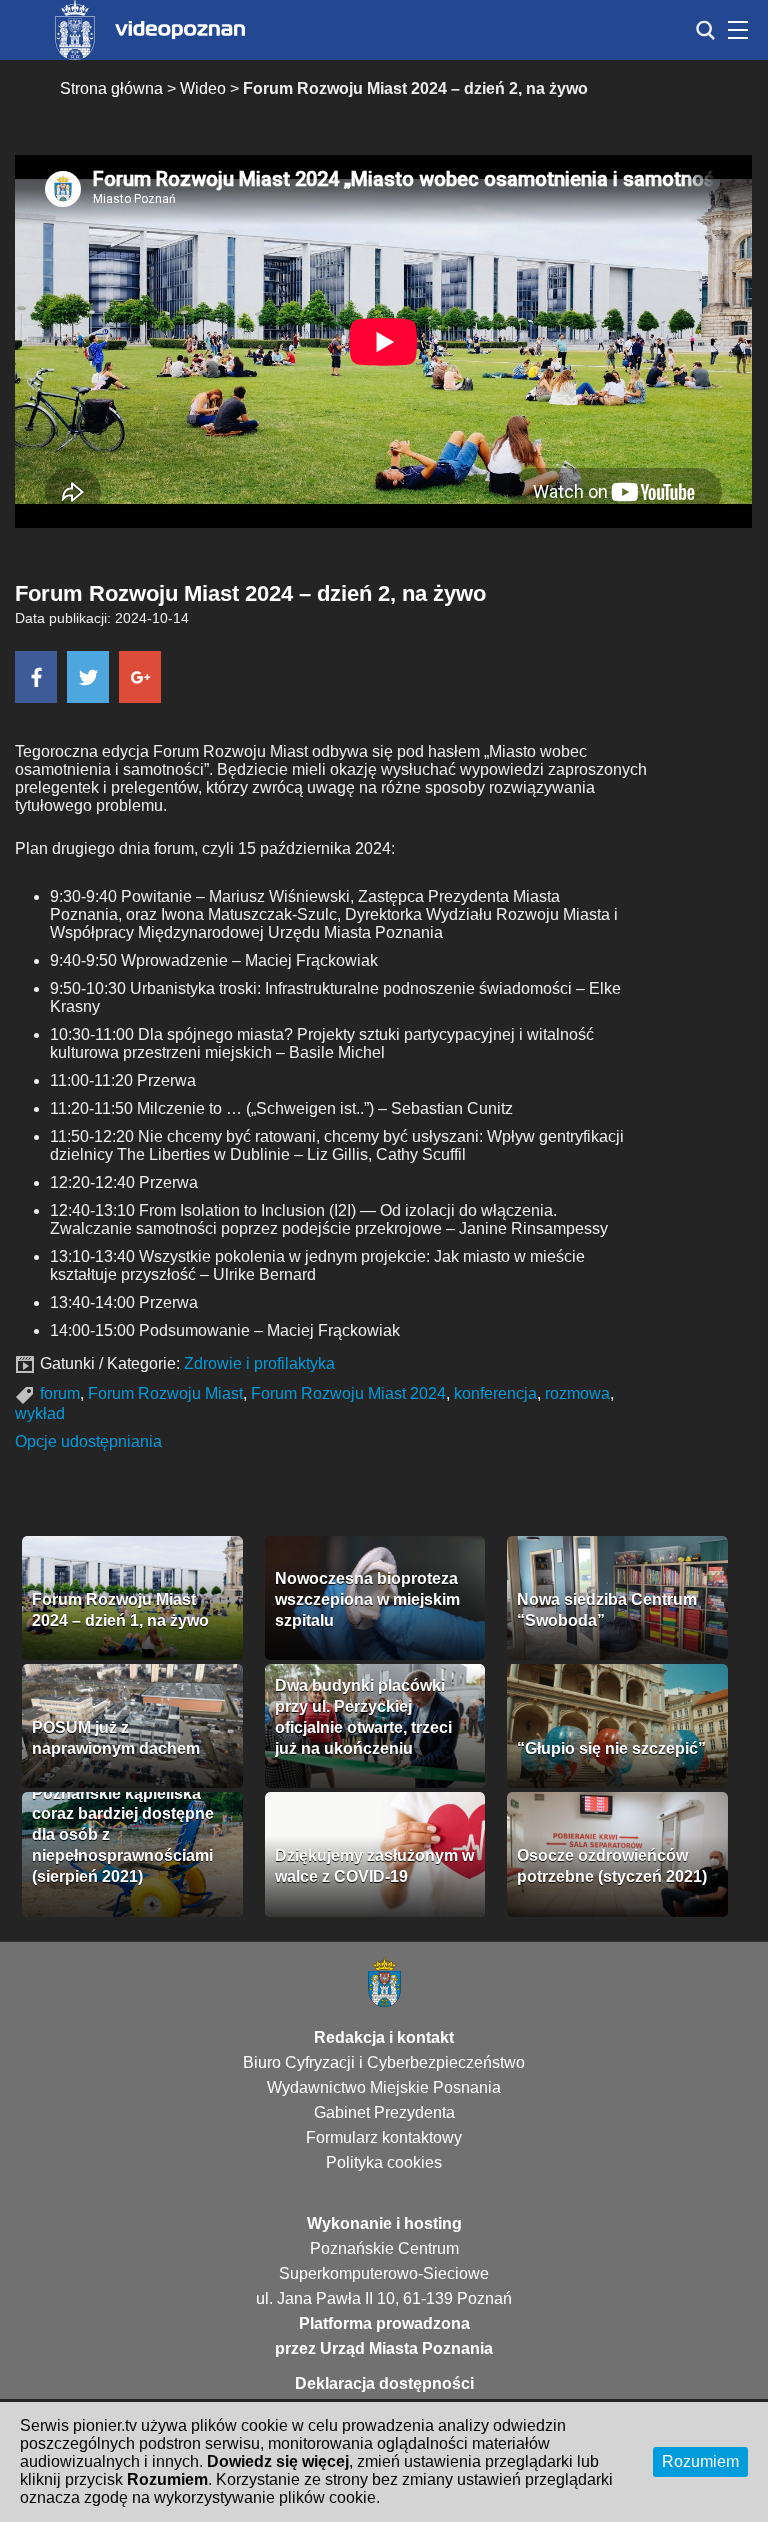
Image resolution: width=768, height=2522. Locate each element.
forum (60, 1393)
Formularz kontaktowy (384, 2137)
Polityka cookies (384, 2162)
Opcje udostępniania (88, 1441)
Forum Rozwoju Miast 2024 (348, 1393)
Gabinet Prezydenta (384, 2112)
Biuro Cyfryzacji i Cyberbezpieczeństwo (384, 2062)
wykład (40, 1413)
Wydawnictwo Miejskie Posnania (384, 2087)
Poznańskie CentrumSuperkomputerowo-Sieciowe (384, 2261)
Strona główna (111, 88)
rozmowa (577, 1393)
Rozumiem (700, 2461)
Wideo (203, 88)
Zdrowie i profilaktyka (259, 1363)
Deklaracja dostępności (384, 2383)
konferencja (495, 1393)
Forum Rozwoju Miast (165, 1393)
